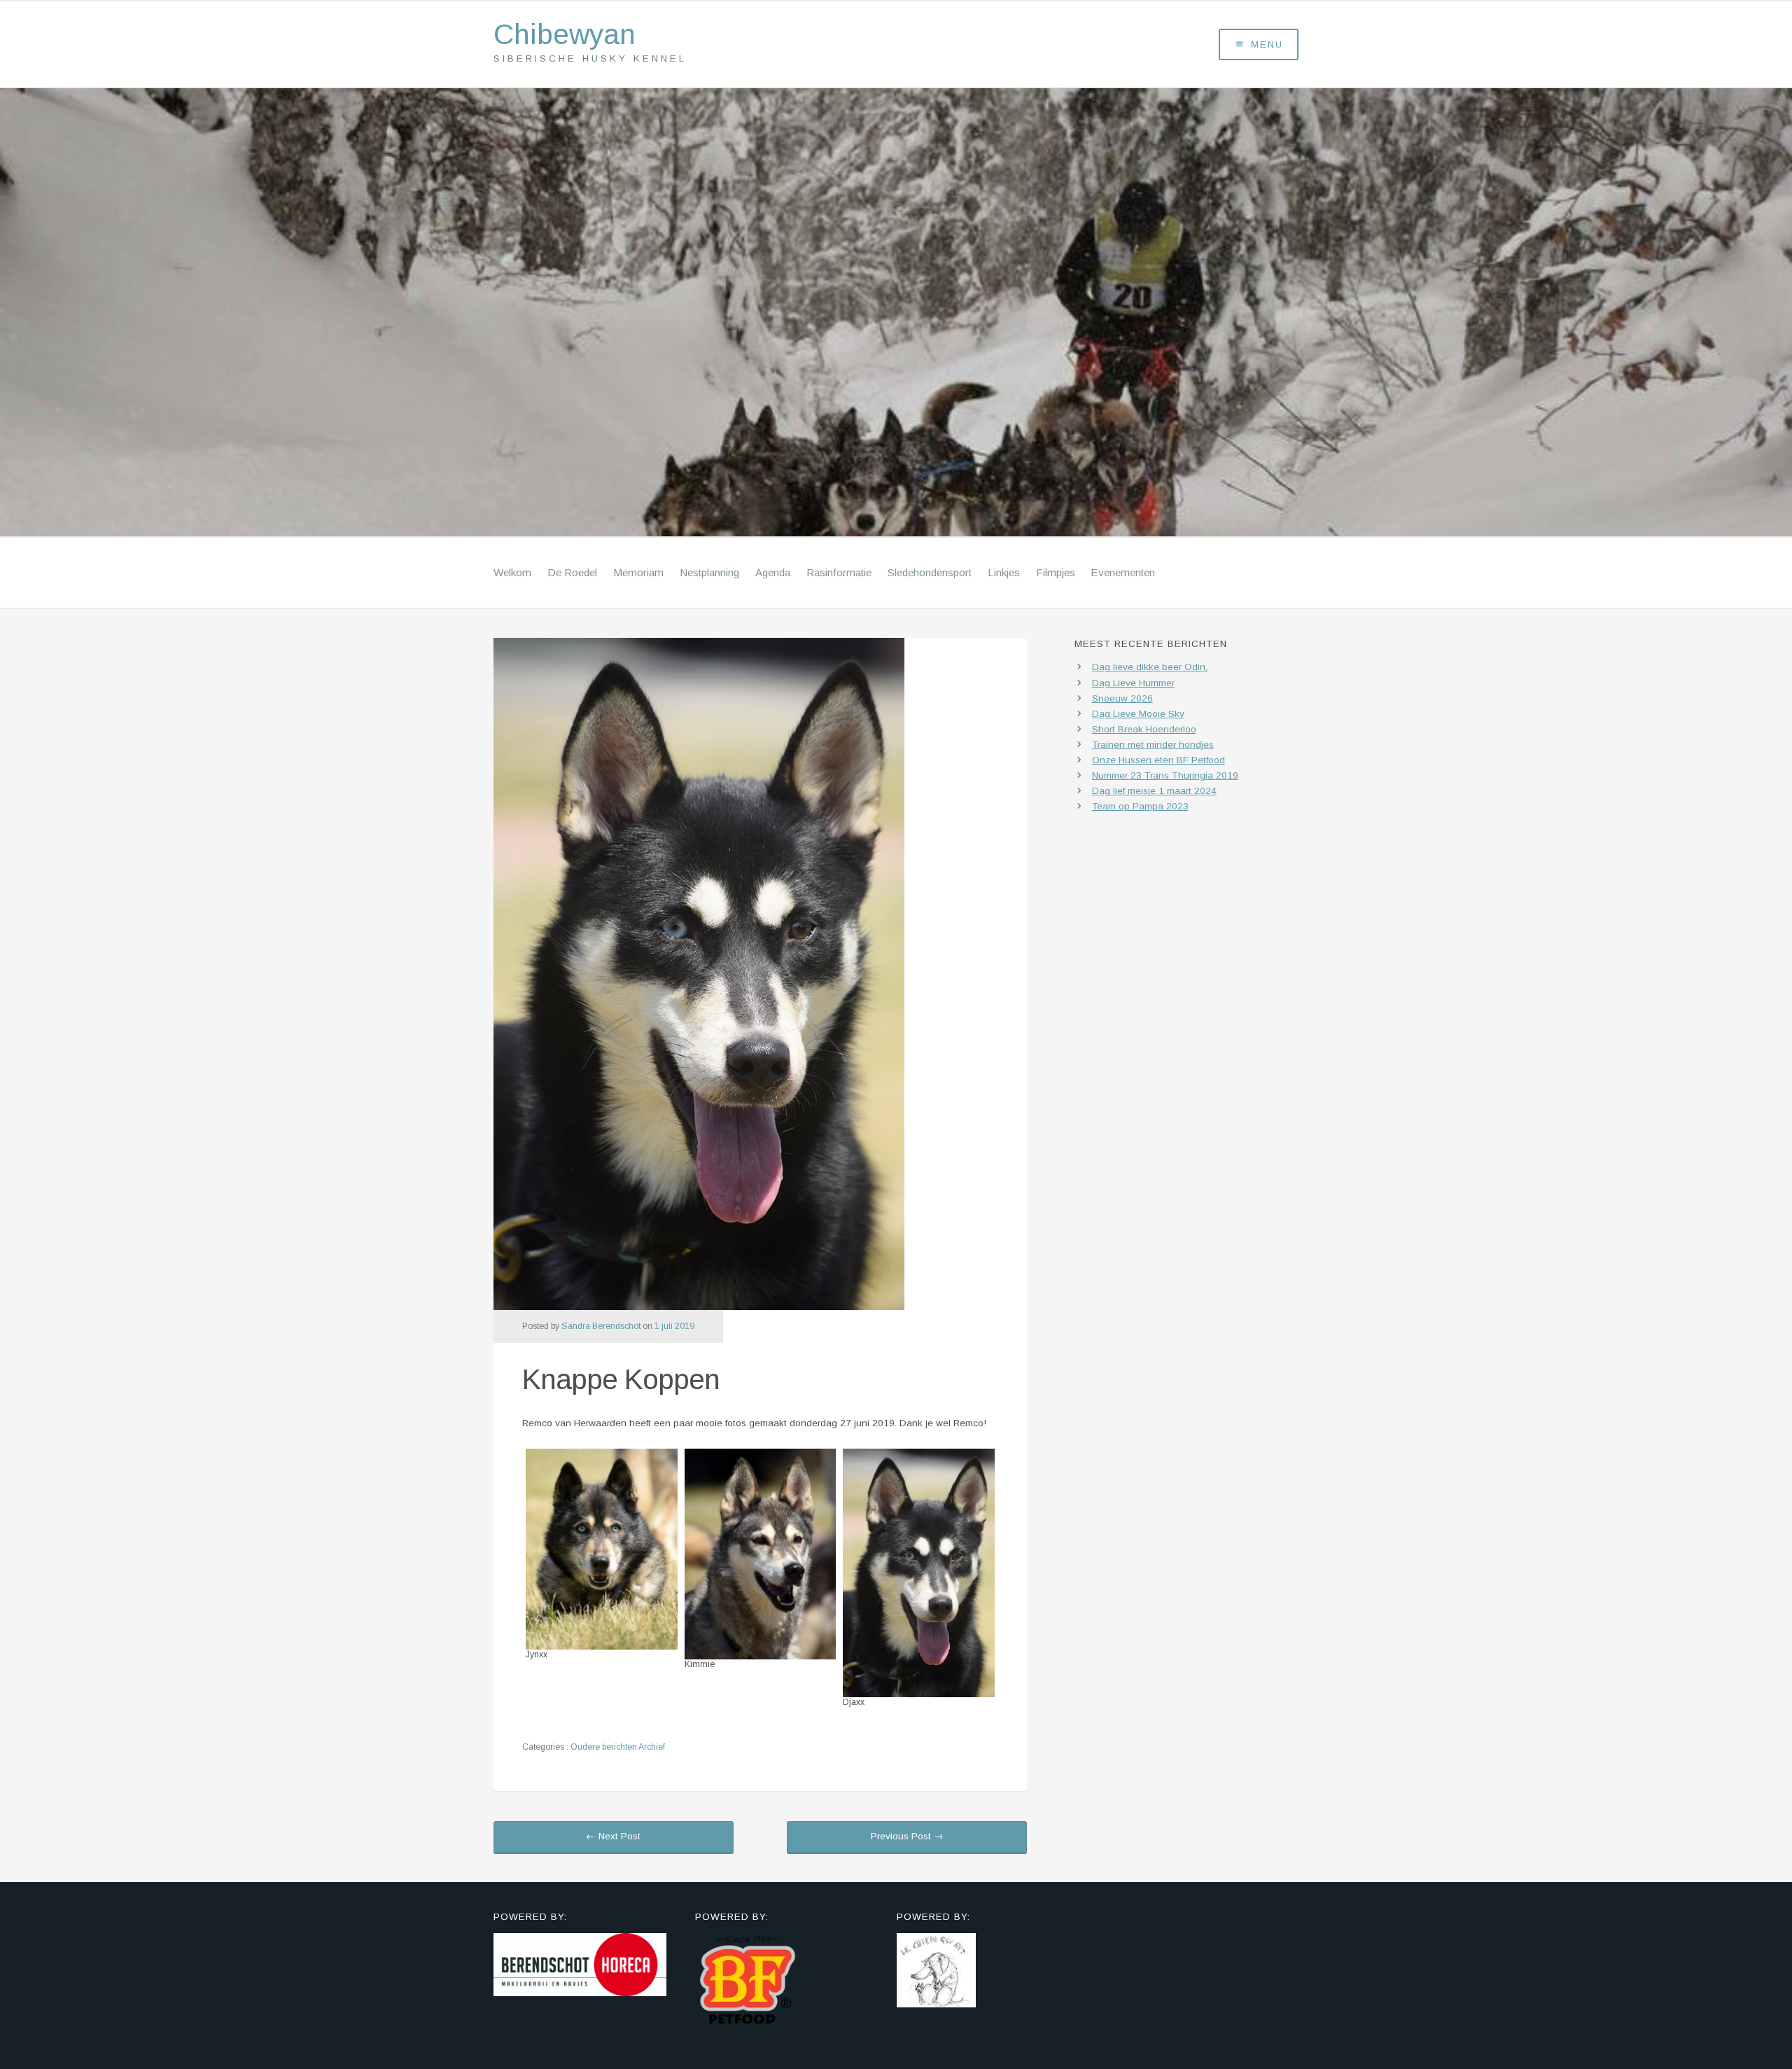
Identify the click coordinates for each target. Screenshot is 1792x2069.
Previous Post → (907, 1836)
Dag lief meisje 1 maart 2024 (1154, 791)
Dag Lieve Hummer (1133, 683)
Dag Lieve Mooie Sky (1138, 714)
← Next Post (613, 1836)
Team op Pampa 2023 (1140, 806)
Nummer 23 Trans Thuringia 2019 (1165, 775)
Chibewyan (565, 35)
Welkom (512, 572)
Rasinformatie (839, 572)
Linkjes (1004, 572)
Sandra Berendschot (601, 1326)
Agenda (773, 572)
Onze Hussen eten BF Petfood (1158, 760)
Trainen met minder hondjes (1153, 745)
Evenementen (1123, 572)
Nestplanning (709, 572)
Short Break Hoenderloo (1144, 729)
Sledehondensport (930, 572)
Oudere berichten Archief (618, 1747)
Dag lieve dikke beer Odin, (1150, 667)
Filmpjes (1056, 572)
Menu (1267, 44)
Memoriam (638, 572)
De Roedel (572, 572)
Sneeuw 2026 (1122, 698)
